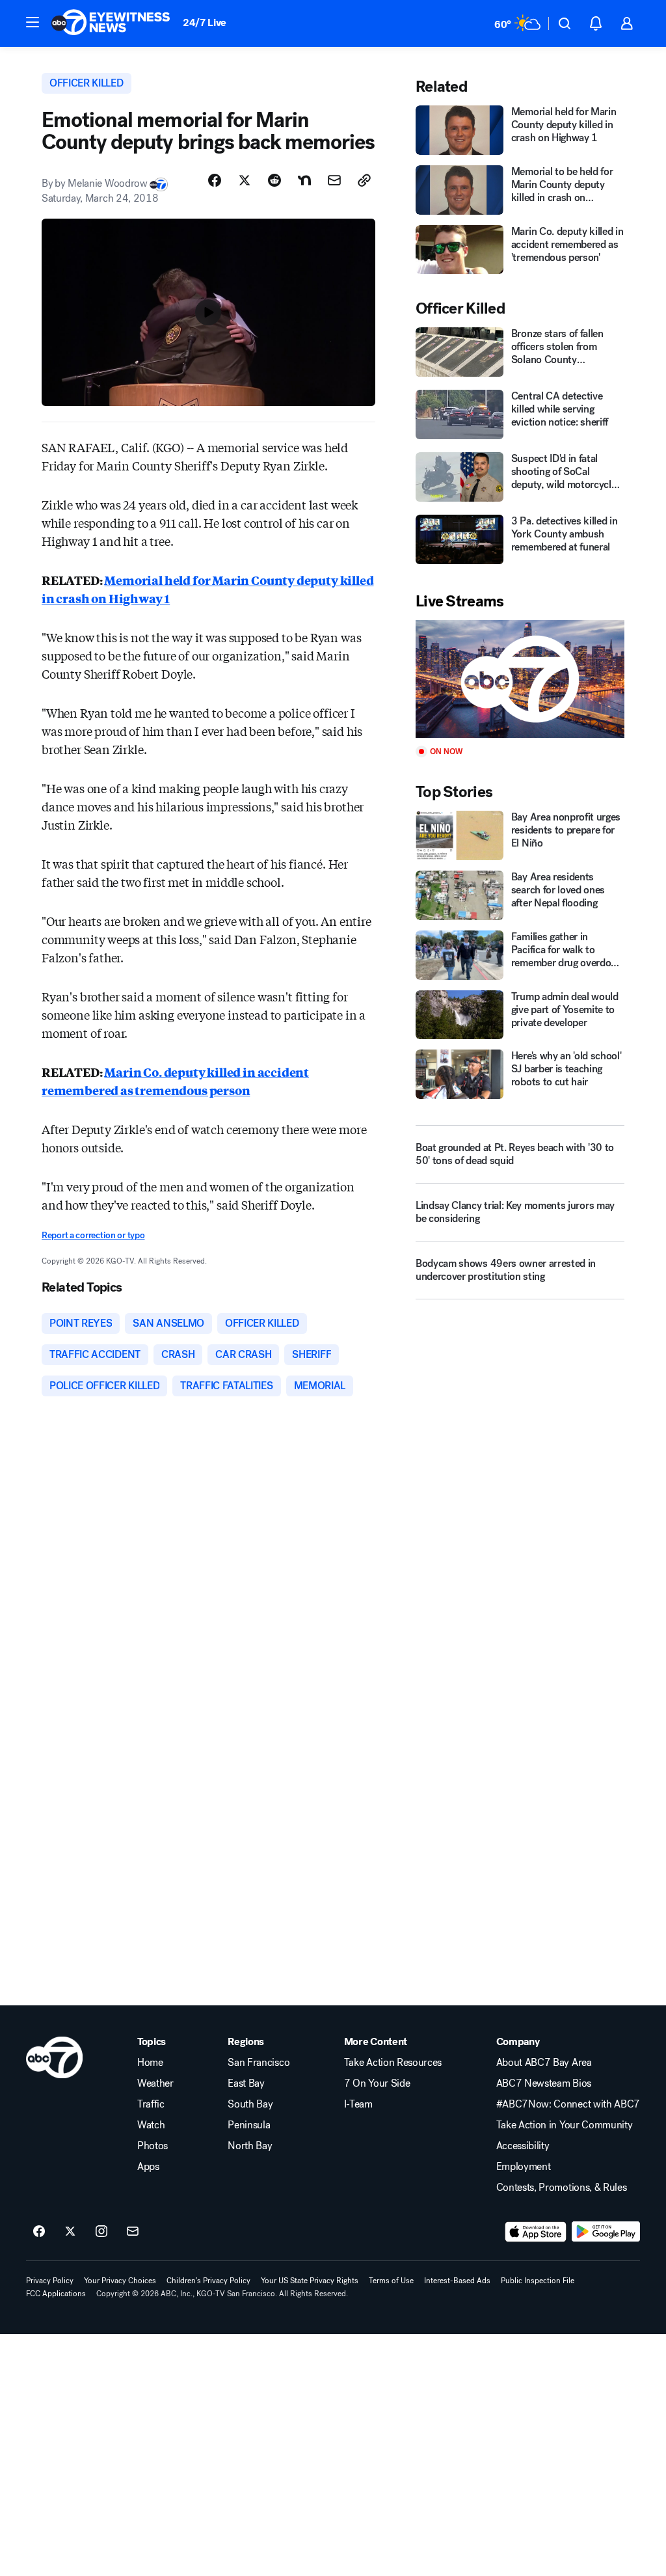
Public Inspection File (538, 2281)
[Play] (520, 679)
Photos (153, 2146)
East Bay (246, 2083)
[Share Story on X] (245, 180)
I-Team (358, 2104)
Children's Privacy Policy (208, 2281)
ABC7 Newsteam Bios (544, 2083)
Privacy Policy (50, 2281)
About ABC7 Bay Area (544, 2063)
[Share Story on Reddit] (274, 180)
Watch (151, 2125)
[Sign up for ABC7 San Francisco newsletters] (133, 2232)
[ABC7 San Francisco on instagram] (101, 2232)
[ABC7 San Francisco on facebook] (39, 2232)
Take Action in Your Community (565, 2125)
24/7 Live (205, 22)
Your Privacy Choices (120, 2281)
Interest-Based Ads (457, 2281)
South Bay (250, 2104)
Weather (155, 2083)
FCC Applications (56, 2294)
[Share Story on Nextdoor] (304, 180)
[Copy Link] (364, 180)
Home (150, 2063)
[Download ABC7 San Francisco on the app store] (536, 2232)
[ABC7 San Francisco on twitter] (70, 2232)
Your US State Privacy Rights (310, 2281)
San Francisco (259, 2063)
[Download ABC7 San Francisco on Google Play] (606, 2232)
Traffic (151, 2104)
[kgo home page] (54, 2057)
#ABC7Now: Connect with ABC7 (568, 2104)
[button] (33, 22)
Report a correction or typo (93, 1235)
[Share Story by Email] (334, 180)
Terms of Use (391, 2281)
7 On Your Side (377, 2083)
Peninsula (249, 2125)
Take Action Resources (393, 2063)
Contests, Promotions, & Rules (562, 2188)
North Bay (250, 2146)
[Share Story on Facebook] (215, 180)
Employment (524, 2167)
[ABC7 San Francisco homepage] (111, 23)
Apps (148, 2167)
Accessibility (523, 2146)
